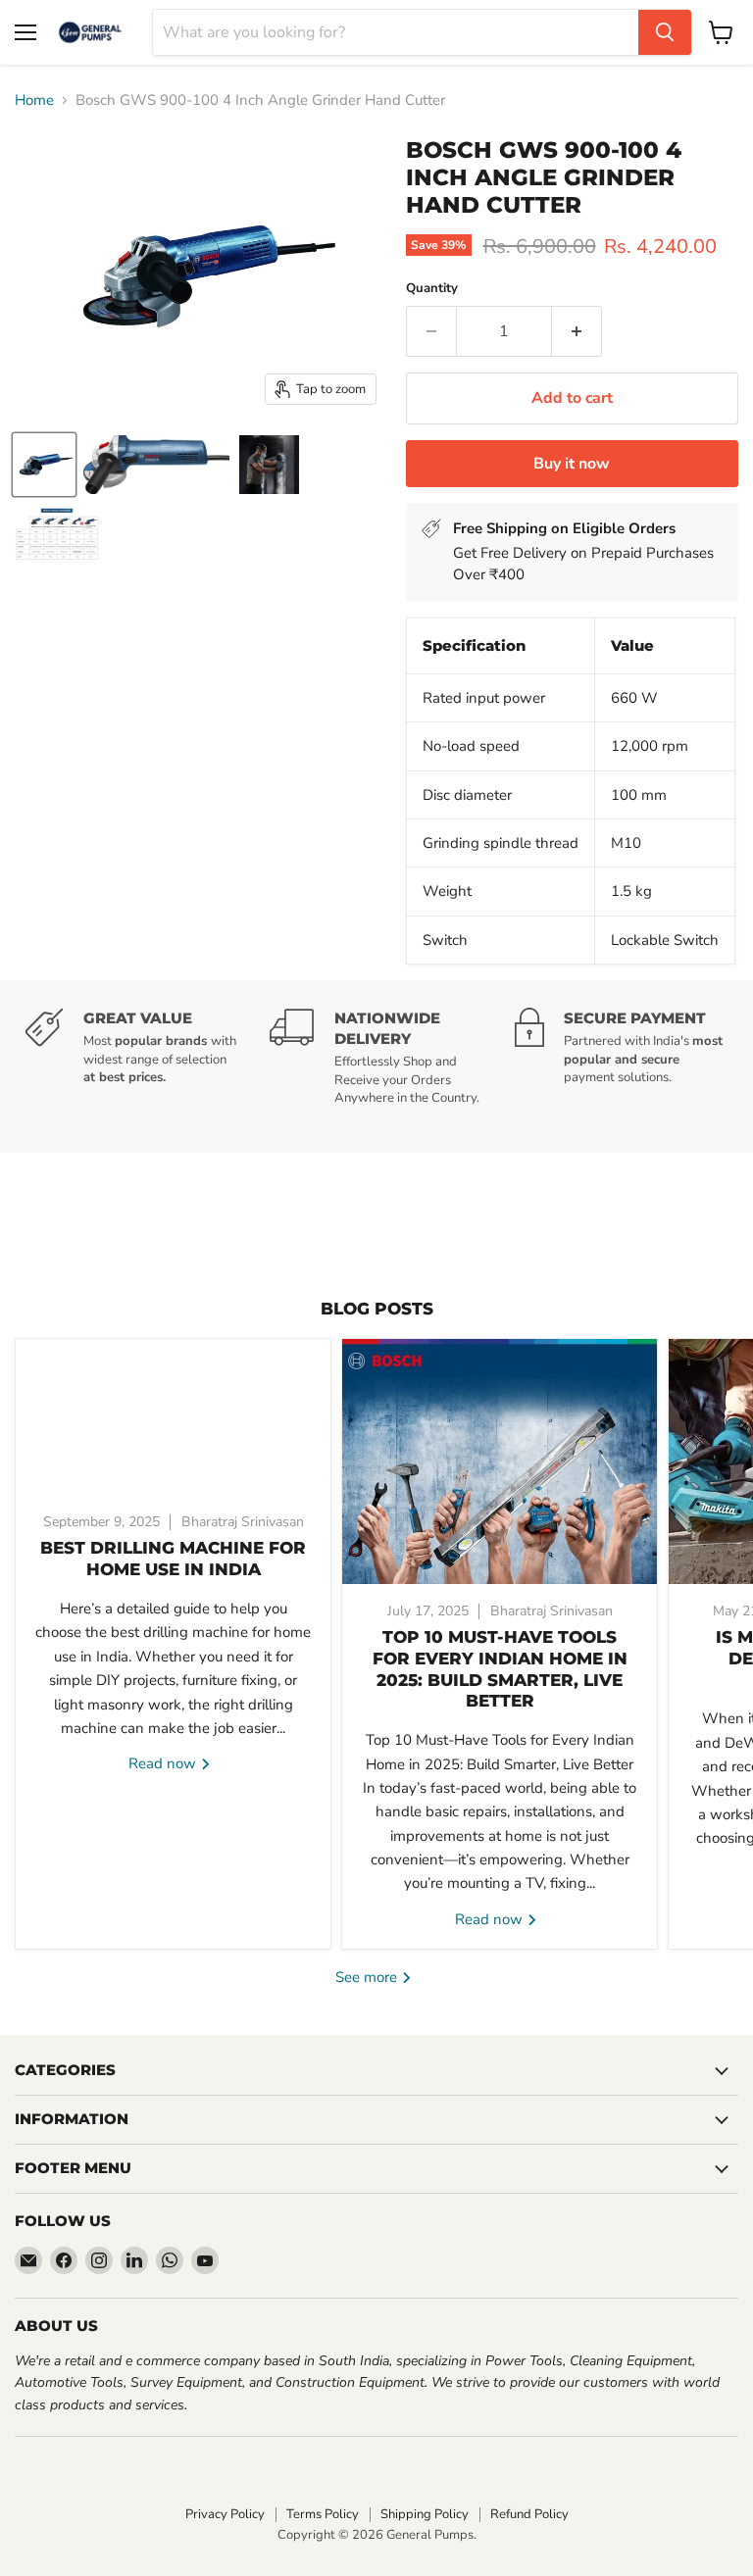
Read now (164, 1763)
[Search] (665, 32)
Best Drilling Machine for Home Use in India (173, 1559)
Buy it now (572, 464)
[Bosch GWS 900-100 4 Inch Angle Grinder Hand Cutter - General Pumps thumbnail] (44, 465)
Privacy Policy (225, 2514)
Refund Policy (529, 2514)
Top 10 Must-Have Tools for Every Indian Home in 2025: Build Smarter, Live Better (500, 1669)
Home (34, 100)
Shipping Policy (425, 2514)
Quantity (432, 289)
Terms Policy (323, 2514)
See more (368, 1977)
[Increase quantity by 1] (577, 331)
